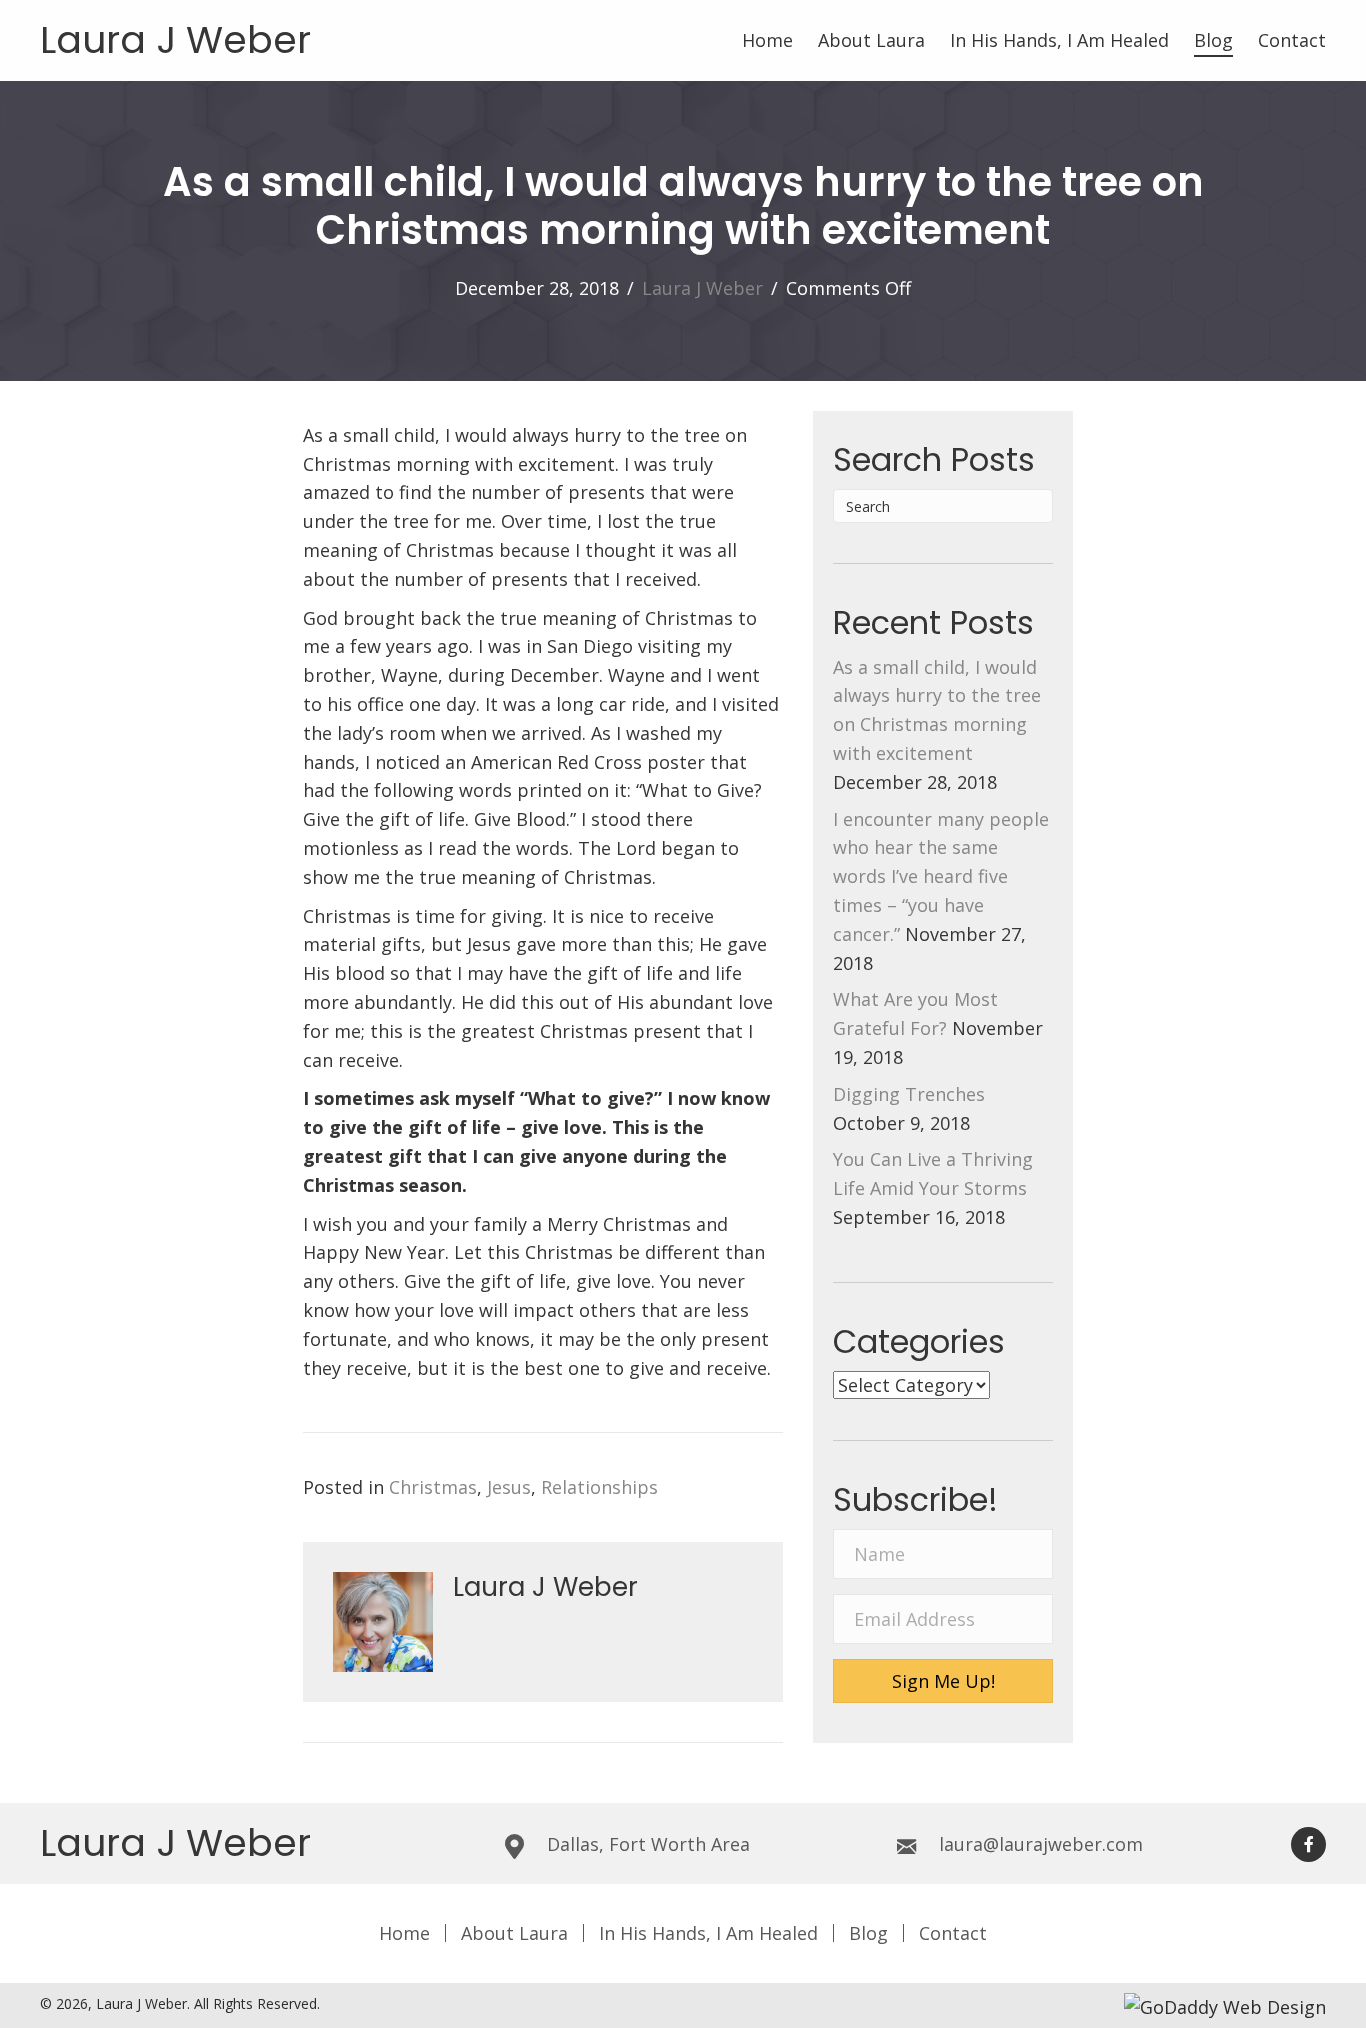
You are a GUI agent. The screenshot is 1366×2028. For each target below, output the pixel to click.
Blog (868, 1933)
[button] (943, 1681)
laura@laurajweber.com (1041, 1844)
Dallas (573, 1844)
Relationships (599, 1487)
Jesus (509, 1487)
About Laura (514, 1933)
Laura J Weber (175, 39)
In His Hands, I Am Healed (708, 1933)
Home (404, 1933)
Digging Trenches (909, 1094)
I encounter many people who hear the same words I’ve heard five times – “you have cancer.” (941, 876)
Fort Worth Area (679, 1844)
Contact (953, 1933)
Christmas (433, 1487)
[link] (767, 40)
